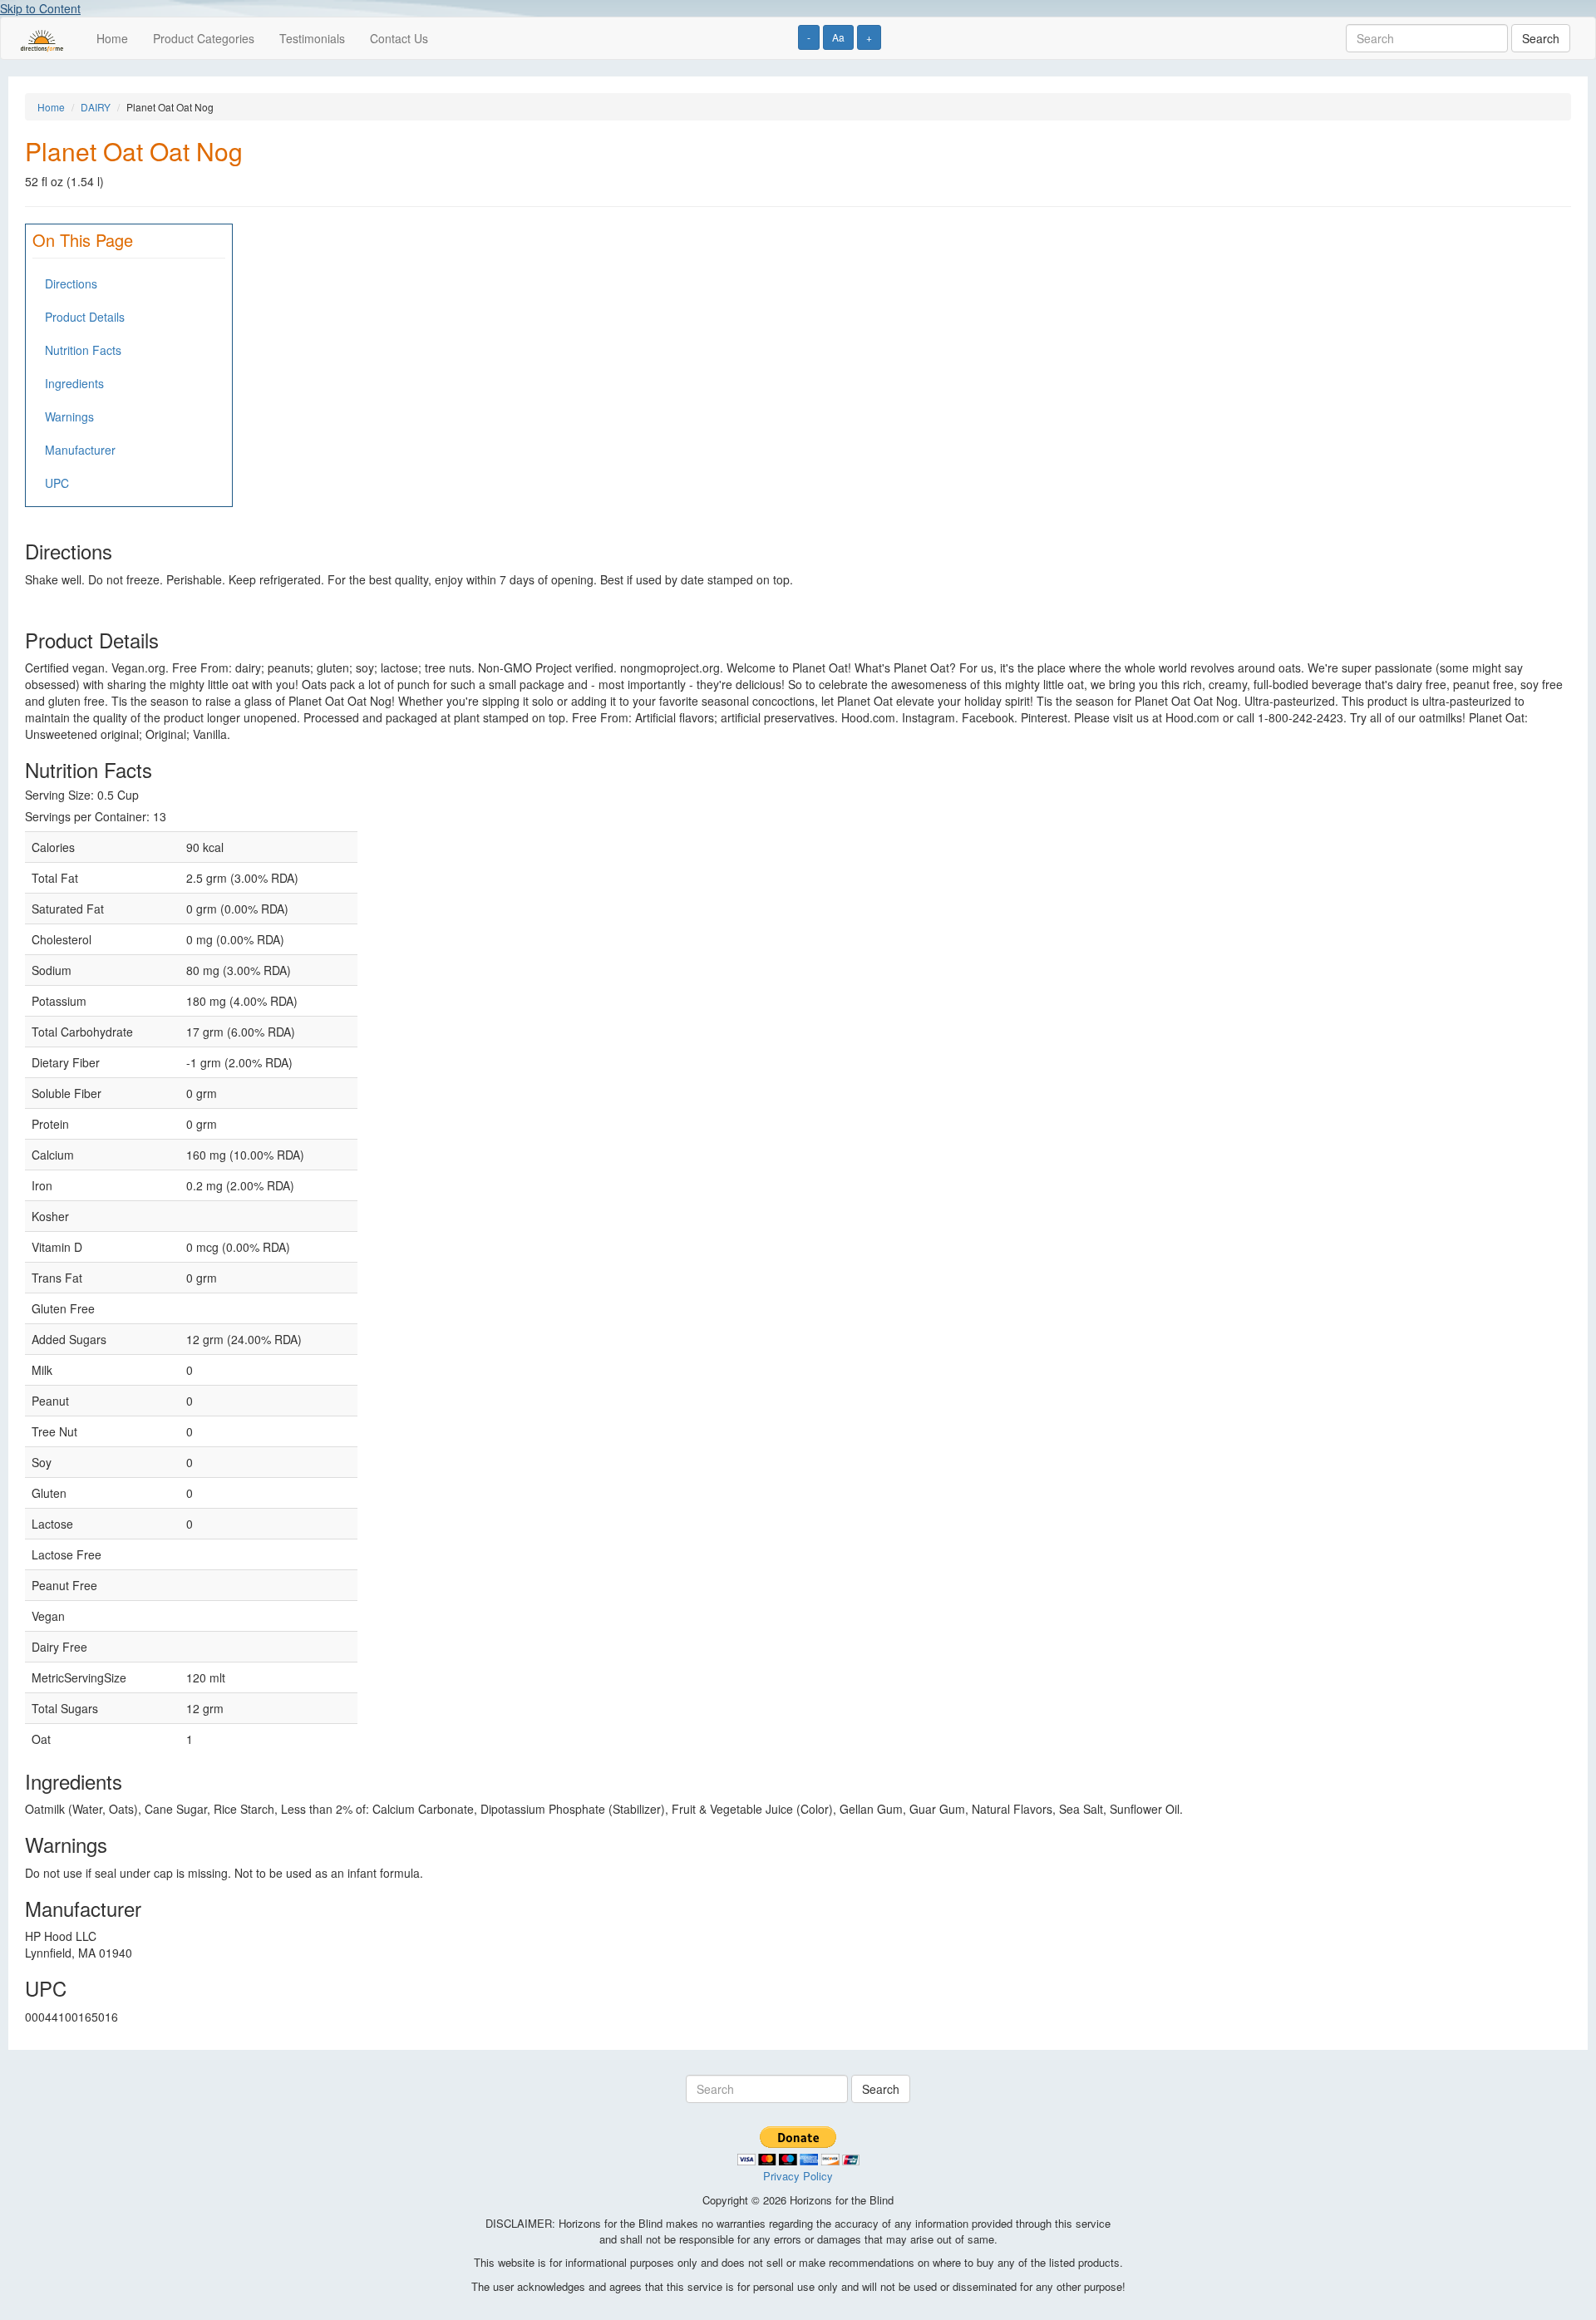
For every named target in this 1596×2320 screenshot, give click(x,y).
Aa (838, 37)
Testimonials (312, 38)
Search (1541, 38)
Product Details (85, 317)
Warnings (69, 416)
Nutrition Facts (83, 350)
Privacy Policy (798, 2176)
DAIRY (96, 107)
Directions (71, 283)
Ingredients (74, 383)
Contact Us (399, 38)
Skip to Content (40, 8)
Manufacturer (80, 450)
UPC (57, 483)
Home (112, 38)
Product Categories (204, 38)
